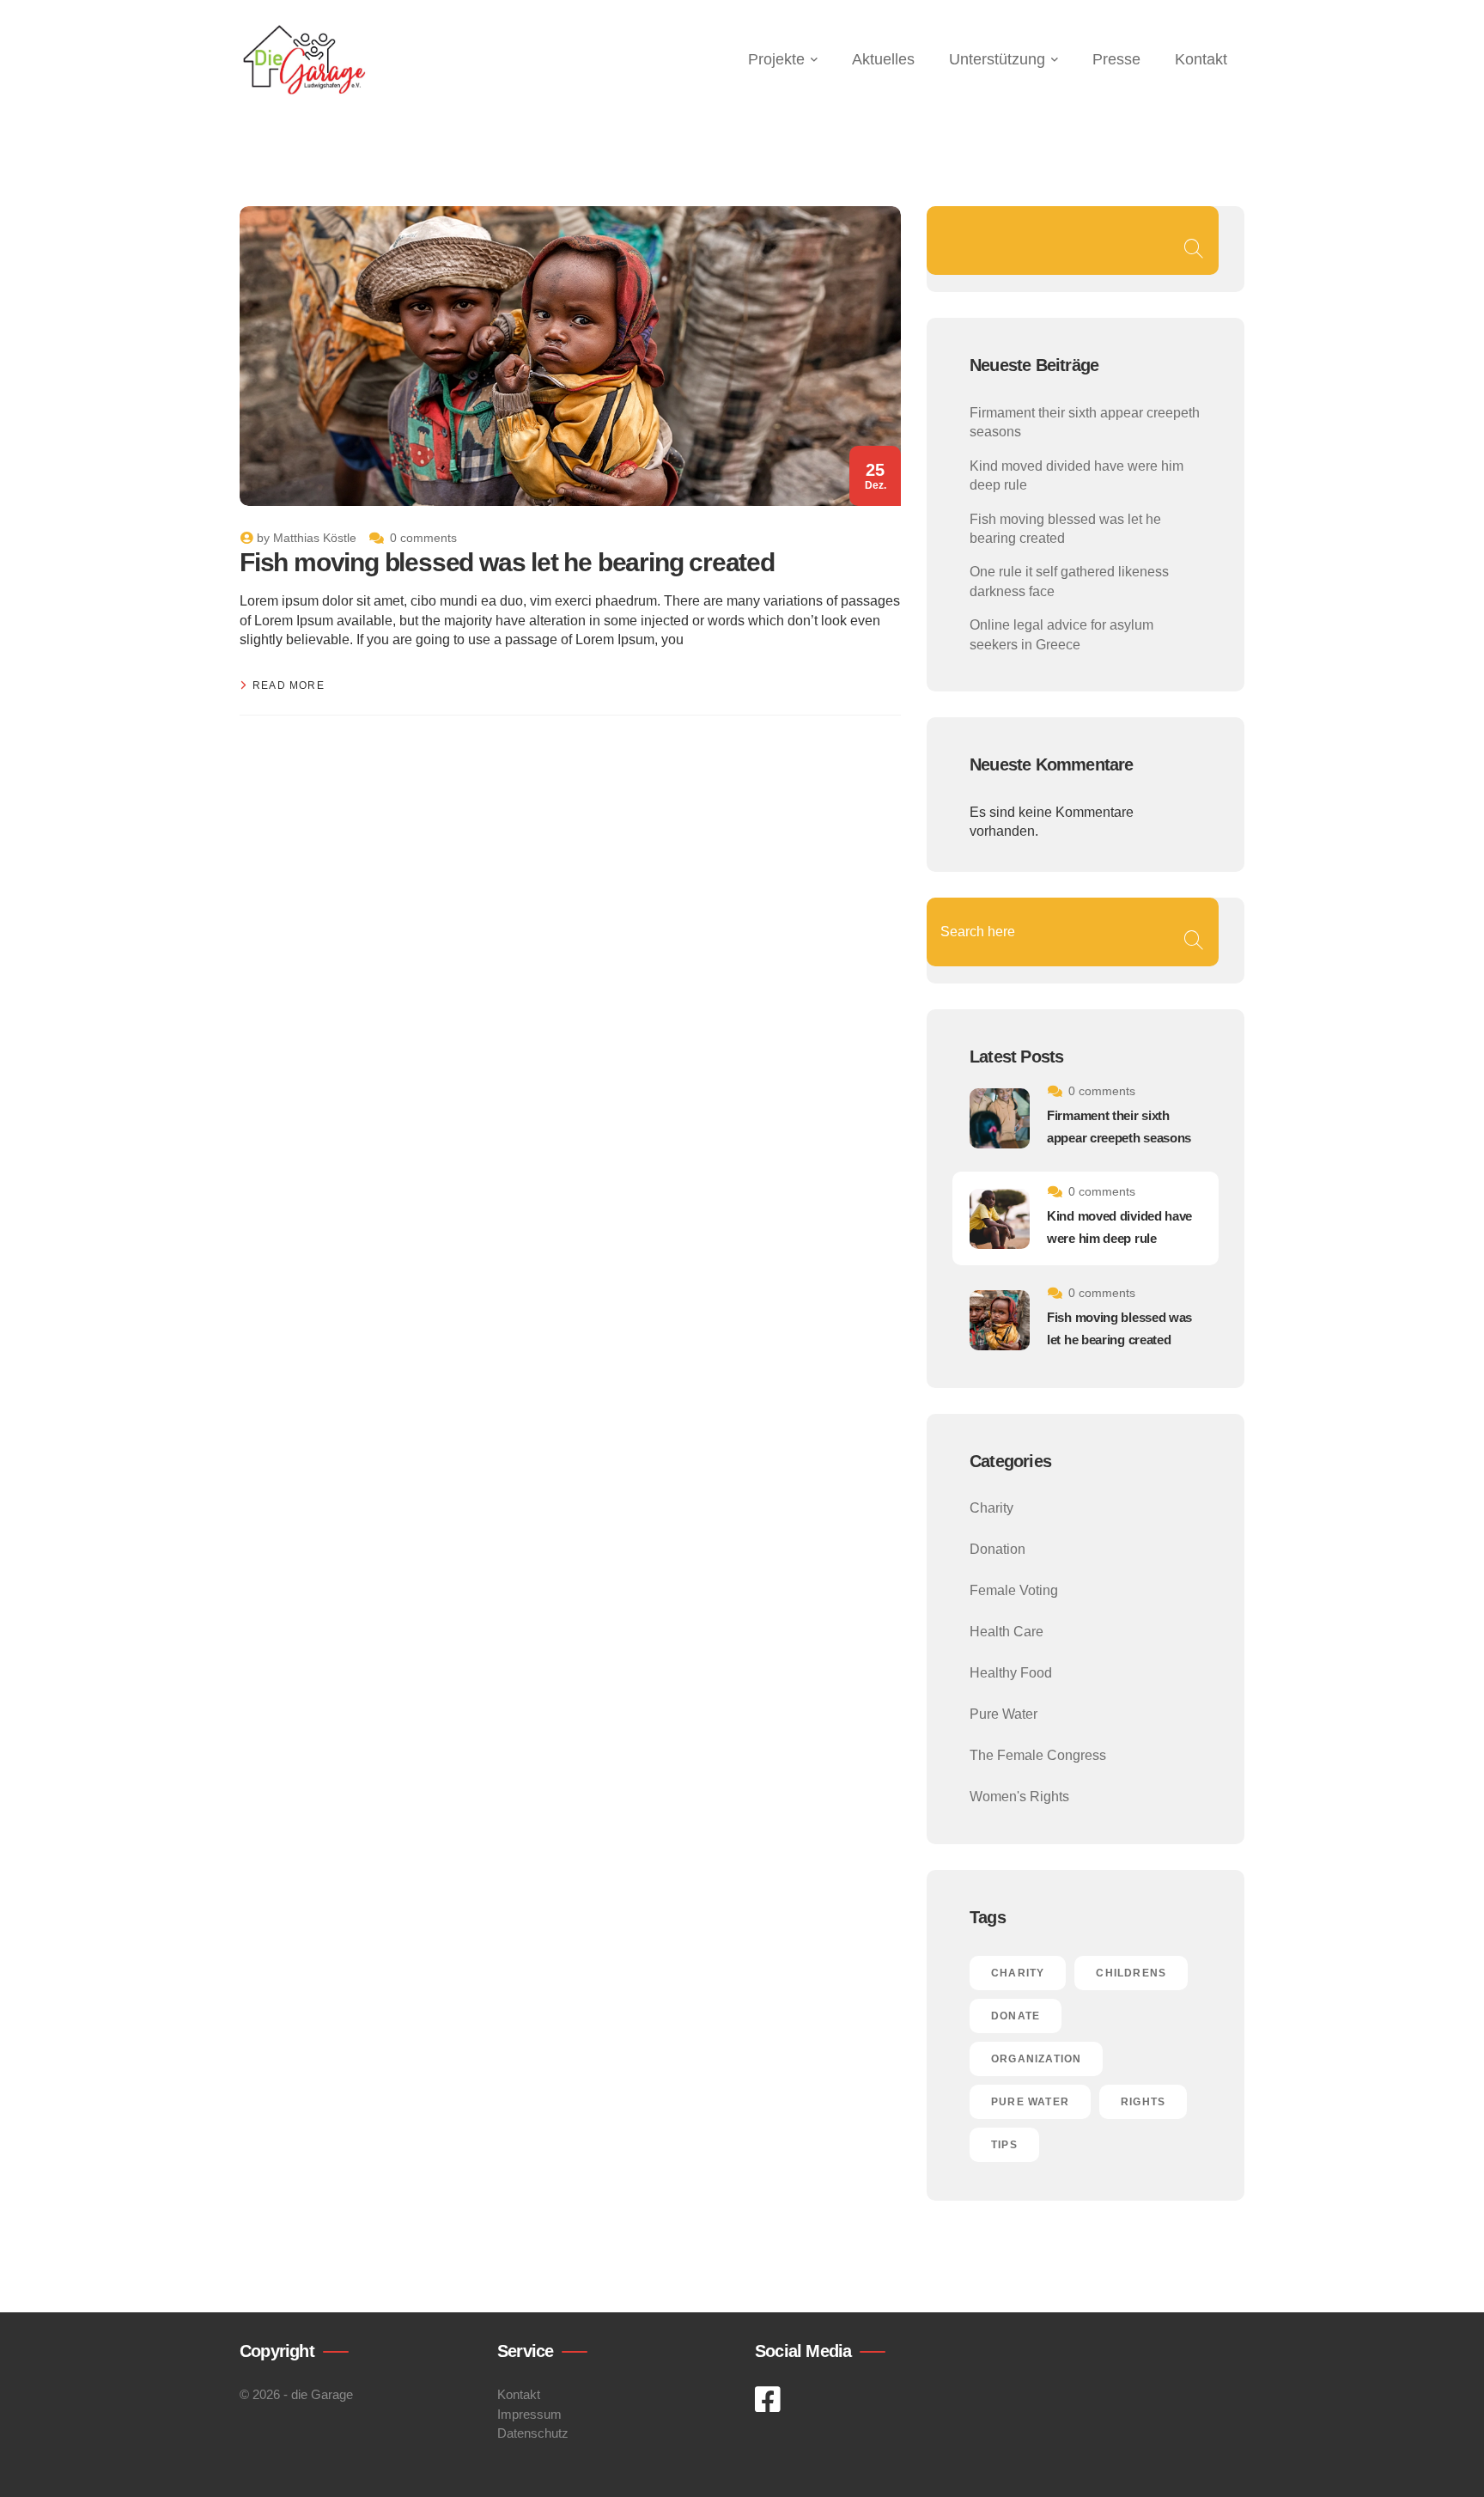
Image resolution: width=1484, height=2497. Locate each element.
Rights (1143, 2102)
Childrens (1131, 1973)
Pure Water (1004, 1714)
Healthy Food (1011, 1673)
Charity (991, 1508)
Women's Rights (1019, 1797)
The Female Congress (1038, 1755)
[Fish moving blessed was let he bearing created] (1000, 1320)
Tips (1004, 2145)
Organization (1036, 2059)
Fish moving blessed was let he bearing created (507, 562)
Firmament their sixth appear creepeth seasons (1119, 1127)
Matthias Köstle (315, 538)
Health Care (1007, 1632)
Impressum (529, 2414)
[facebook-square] (769, 2400)
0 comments (423, 538)
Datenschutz (533, 2433)
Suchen (1193, 249)
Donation (997, 1549)
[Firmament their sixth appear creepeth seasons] (1000, 1118)
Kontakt (519, 2394)
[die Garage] (304, 60)
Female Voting (1014, 1590)
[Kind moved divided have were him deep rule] (1000, 1219)
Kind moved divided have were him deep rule (1119, 1227)
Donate (1016, 2016)
